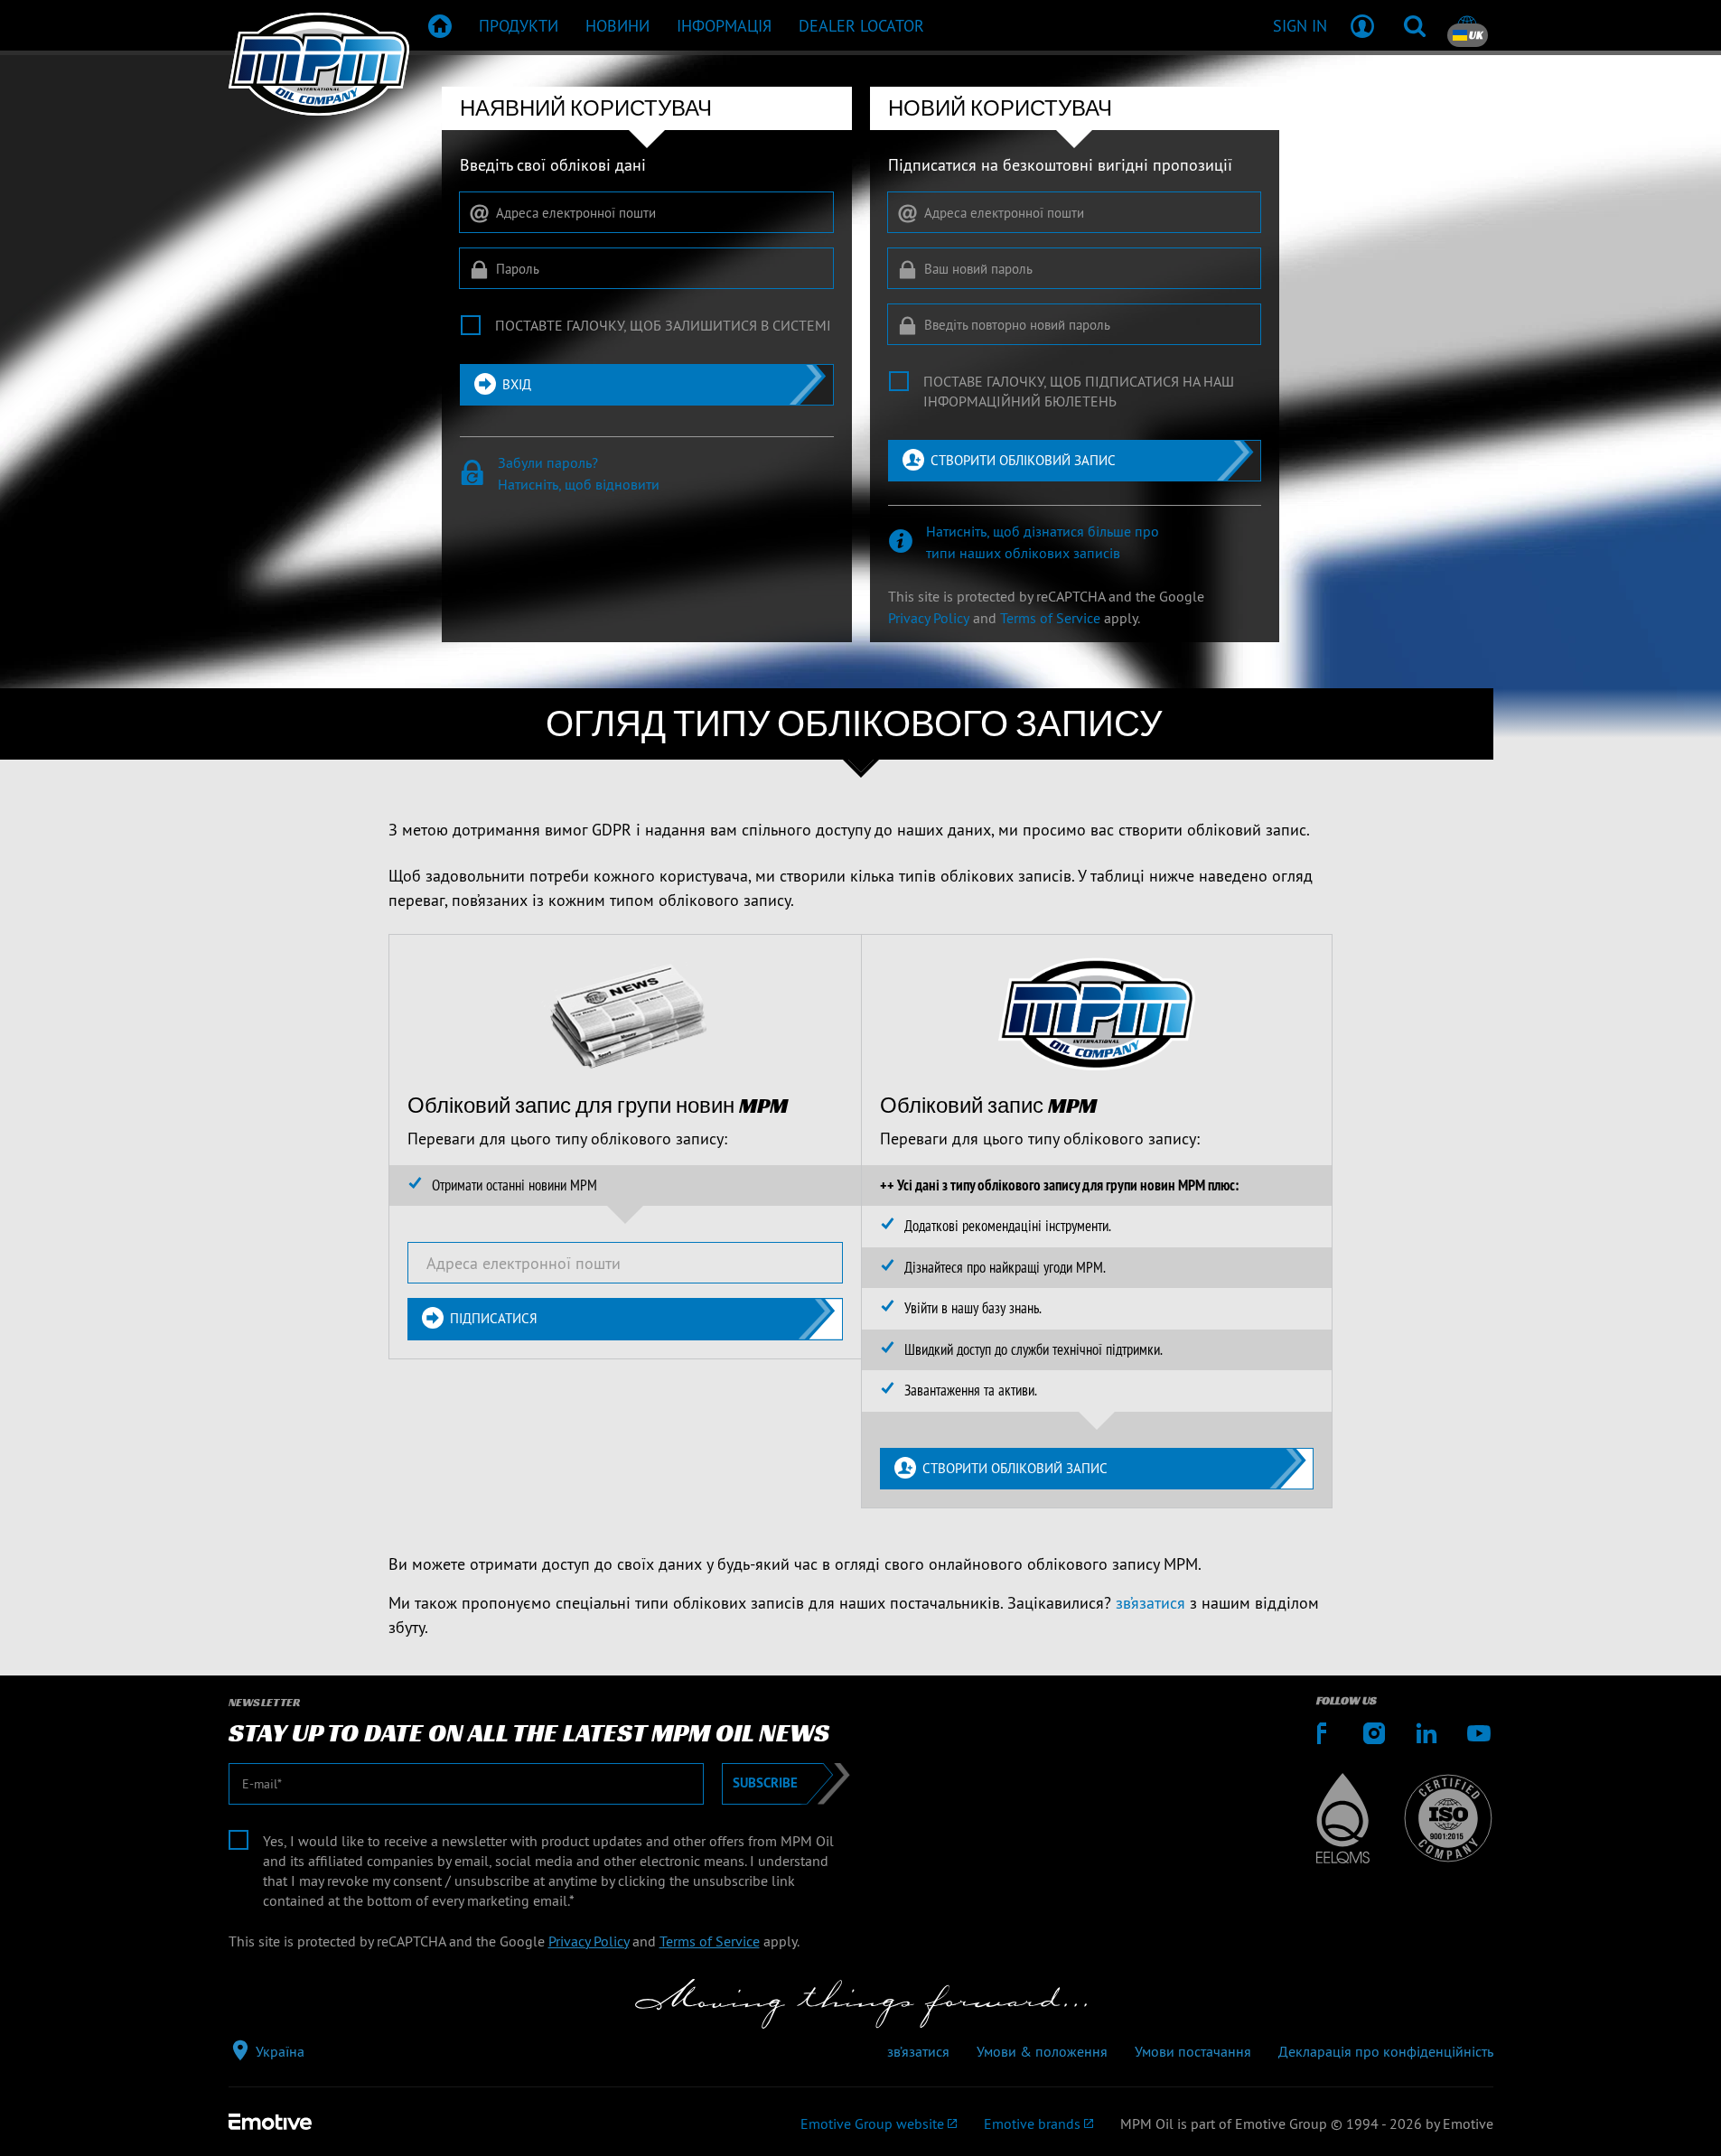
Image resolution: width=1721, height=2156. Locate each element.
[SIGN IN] (1362, 25)
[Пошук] (1415, 25)
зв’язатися (1150, 1603)
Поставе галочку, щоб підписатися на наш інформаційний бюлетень (1079, 391)
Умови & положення (1042, 2051)
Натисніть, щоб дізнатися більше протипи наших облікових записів (1043, 542)
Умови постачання (1193, 2051)
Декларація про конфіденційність (1386, 2051)
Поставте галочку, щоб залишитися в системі (663, 325)
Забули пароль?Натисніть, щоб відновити (579, 473)
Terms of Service (1050, 618)
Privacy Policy (929, 618)
